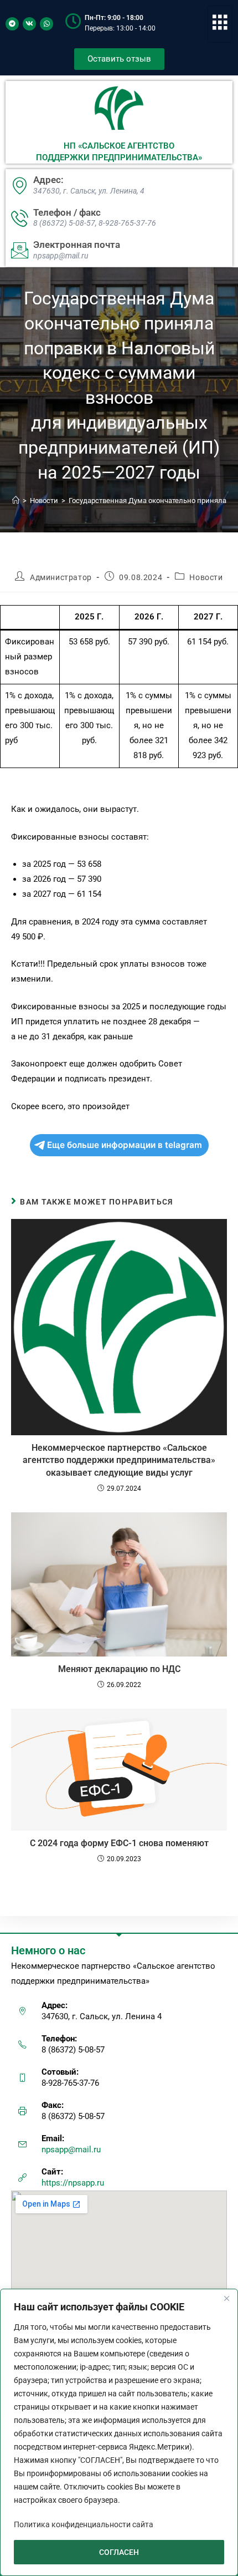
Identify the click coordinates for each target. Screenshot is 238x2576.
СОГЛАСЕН (119, 2552)
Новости (206, 577)
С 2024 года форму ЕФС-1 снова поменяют (119, 1843)
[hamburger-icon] (220, 24)
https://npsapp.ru (73, 2183)
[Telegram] (12, 24)
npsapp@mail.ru (71, 2150)
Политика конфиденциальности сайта (84, 2524)
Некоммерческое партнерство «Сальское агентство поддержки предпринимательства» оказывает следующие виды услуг (119, 1460)
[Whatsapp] (46, 24)
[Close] (226, 2298)
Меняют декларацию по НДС (119, 1669)
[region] (119, 2432)
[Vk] (29, 24)
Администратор (61, 577)
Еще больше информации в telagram (125, 1145)
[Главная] (16, 501)
